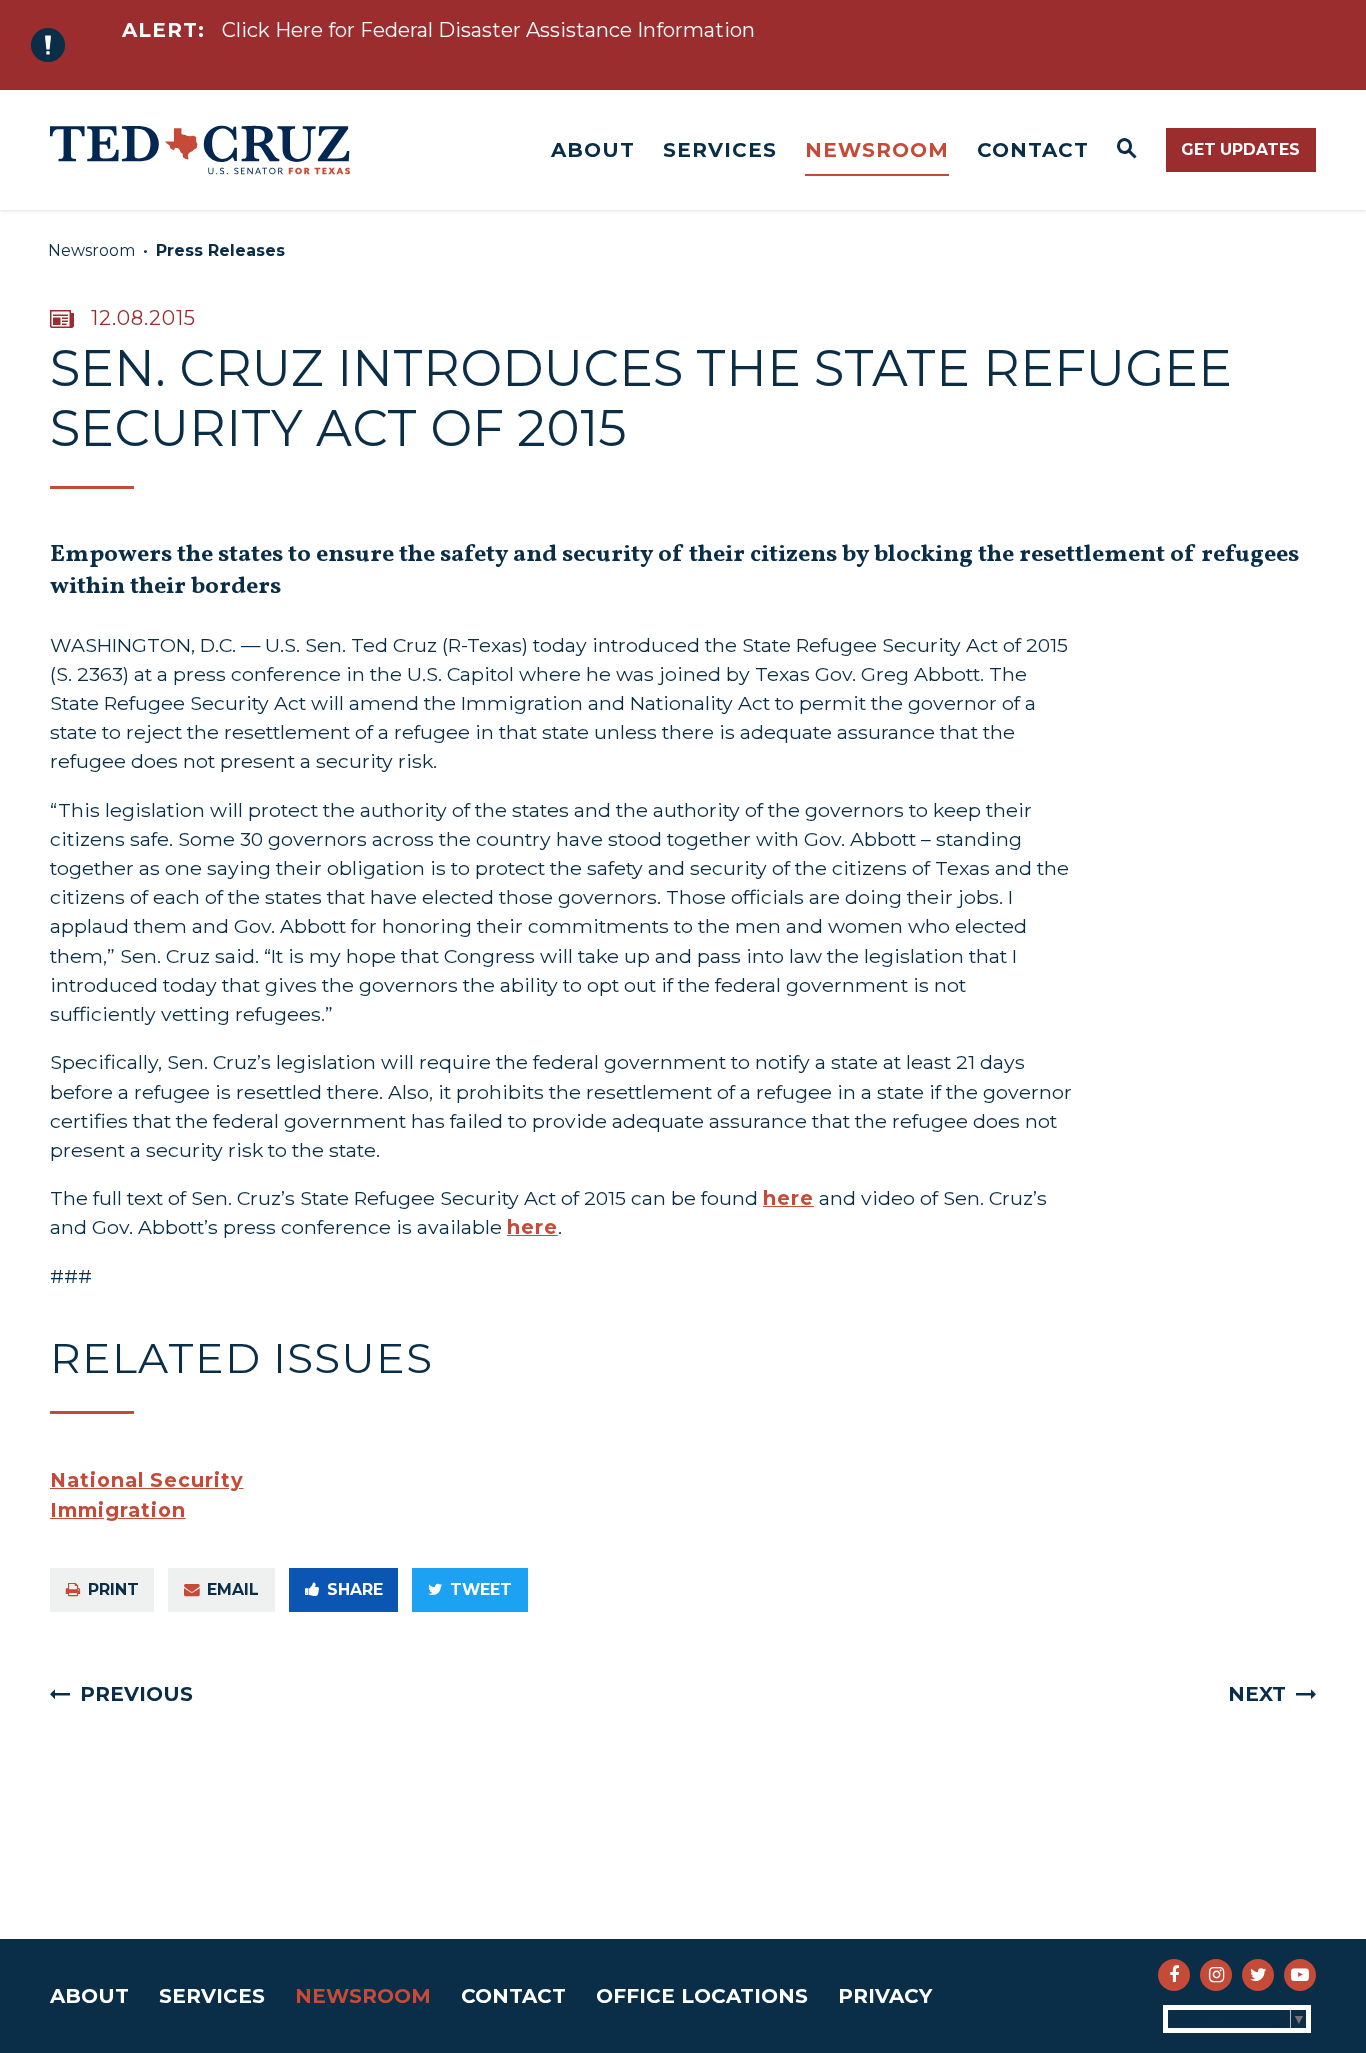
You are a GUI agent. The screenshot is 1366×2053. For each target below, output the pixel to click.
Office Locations (702, 1996)
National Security (147, 1480)
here (788, 1198)
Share (355, 1589)
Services (720, 150)
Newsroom (877, 150)
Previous (136, 1694)
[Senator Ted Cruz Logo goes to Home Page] (200, 150)
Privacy (885, 1996)
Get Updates (1240, 149)
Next (1257, 1694)
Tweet (481, 1589)
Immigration (118, 1510)
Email (233, 1589)
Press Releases (220, 250)
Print (113, 1589)
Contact (1033, 150)
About (593, 150)
